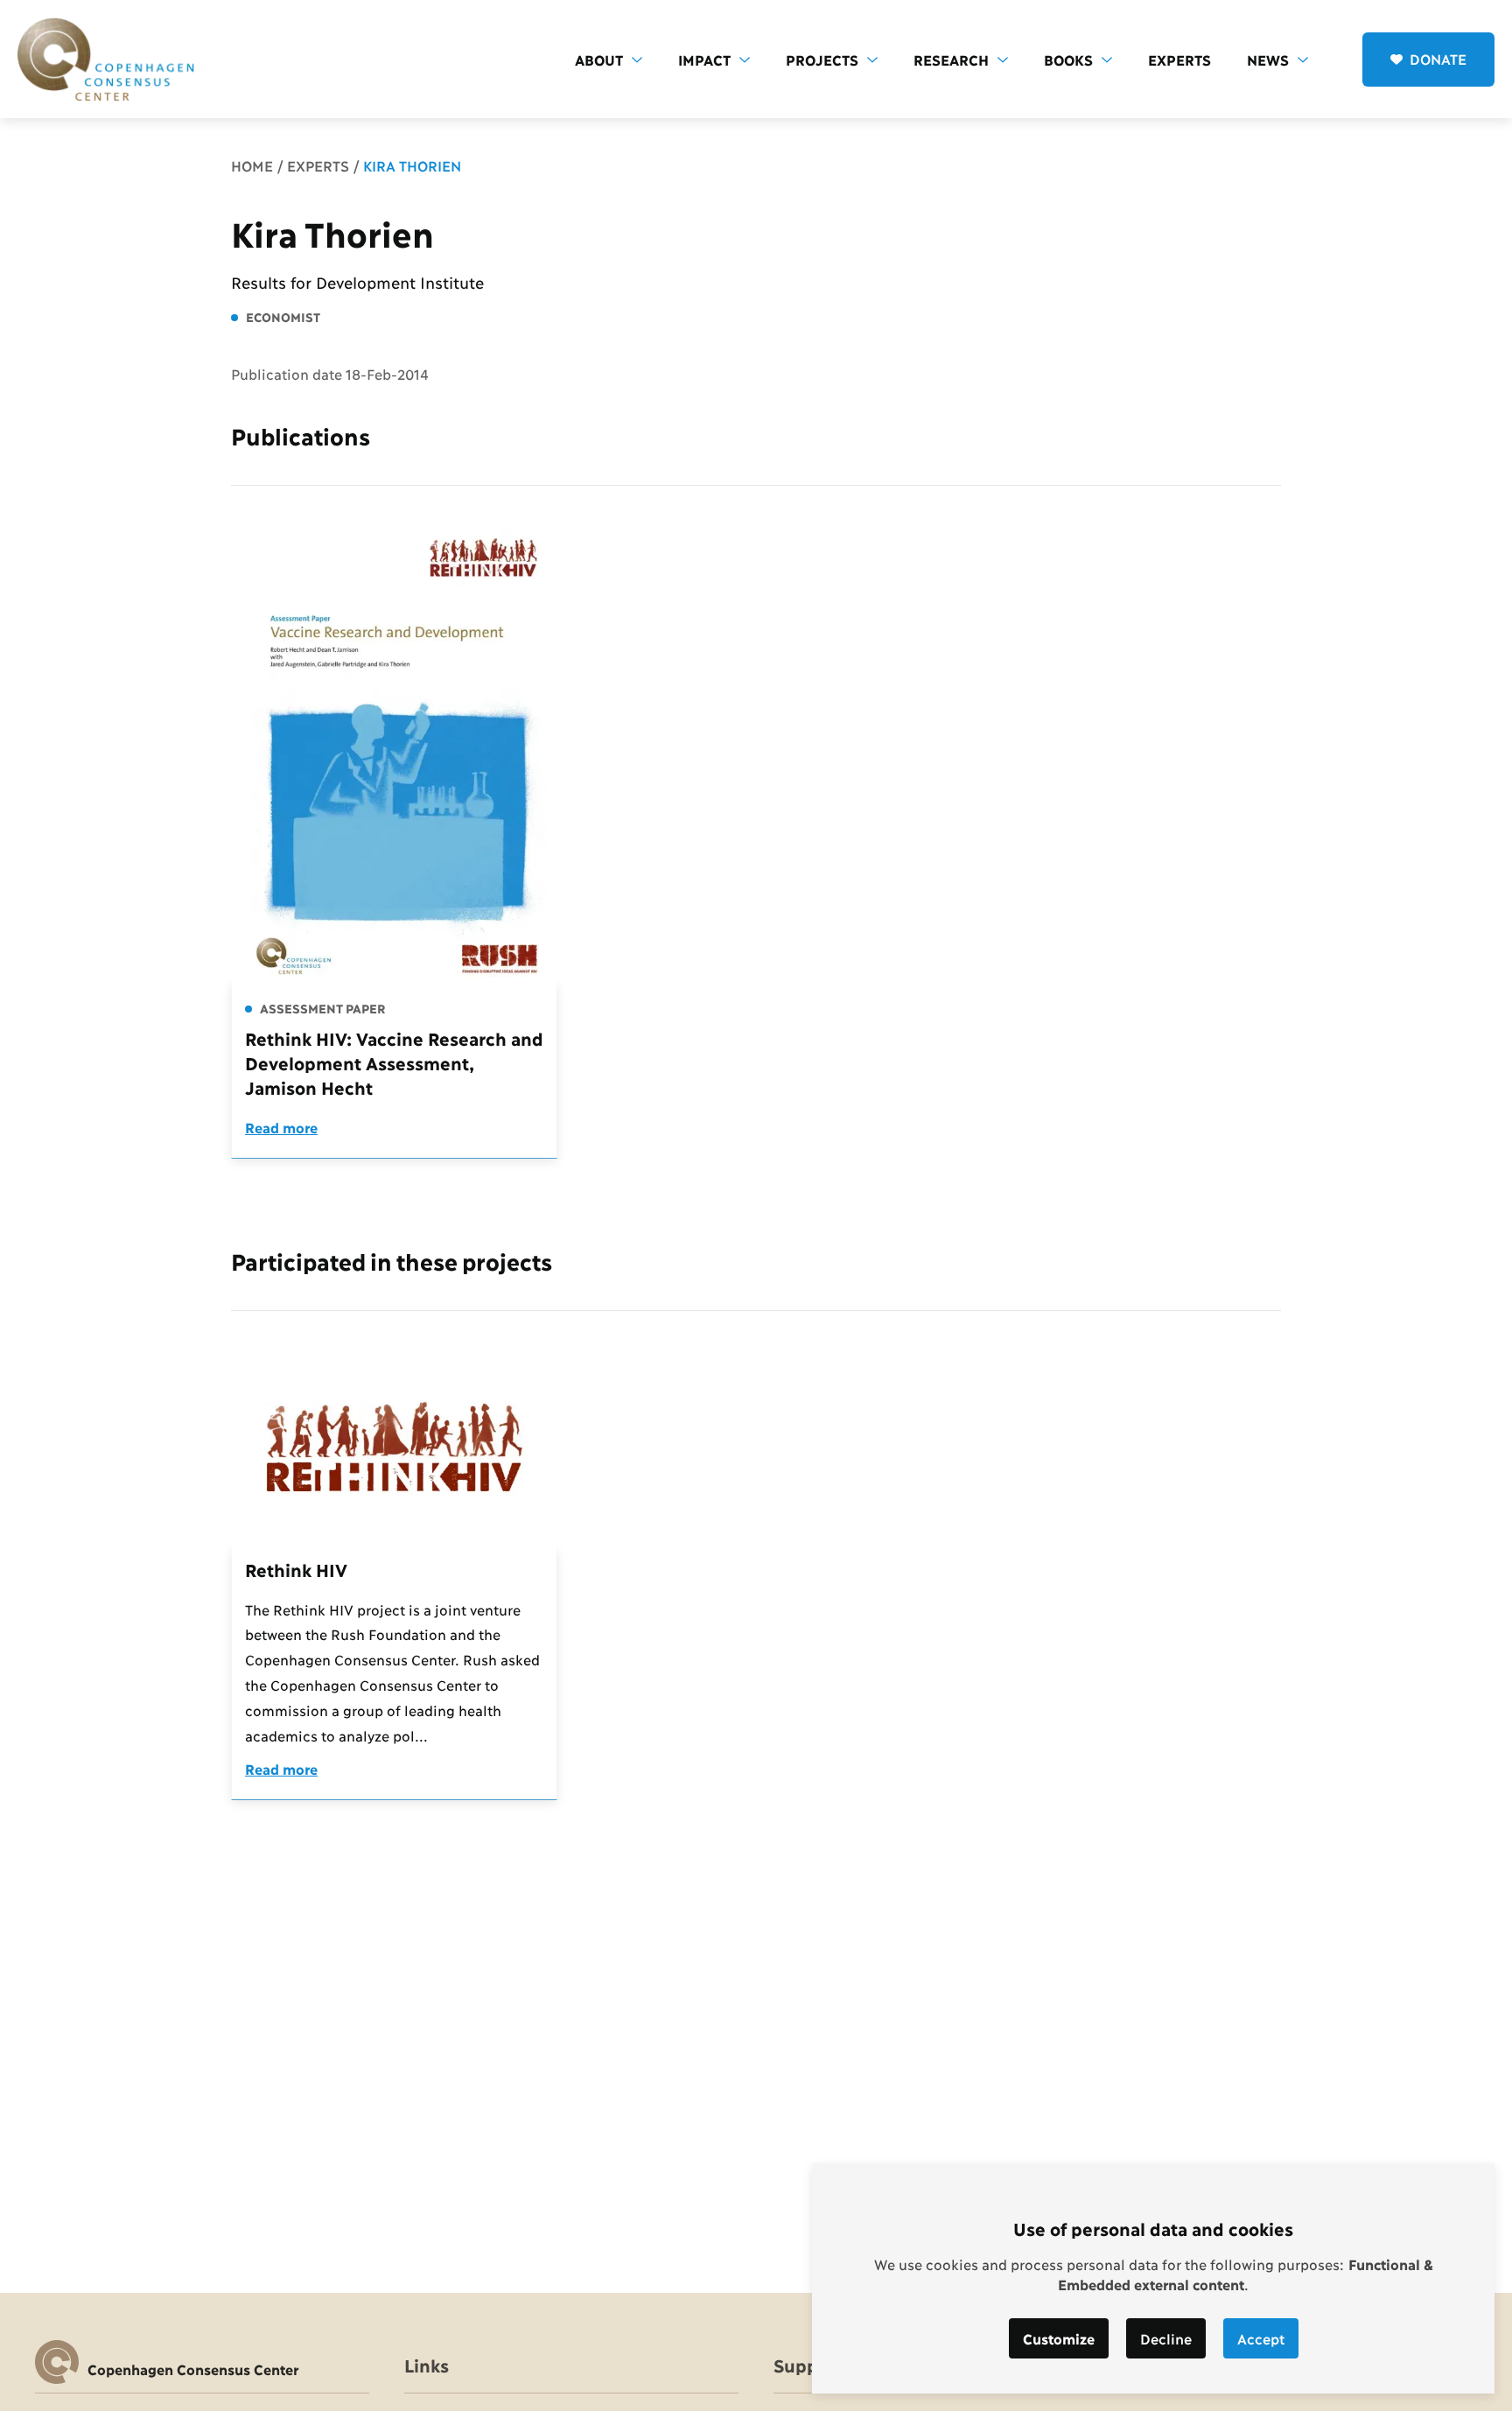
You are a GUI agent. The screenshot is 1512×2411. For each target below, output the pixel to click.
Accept (1261, 2338)
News (1268, 59)
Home (252, 165)
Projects (822, 59)
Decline (1166, 2338)
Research (951, 59)
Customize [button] (1059, 2338)
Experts (1179, 59)
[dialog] (1153, 2278)
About (599, 59)
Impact (704, 59)
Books (1068, 59)
